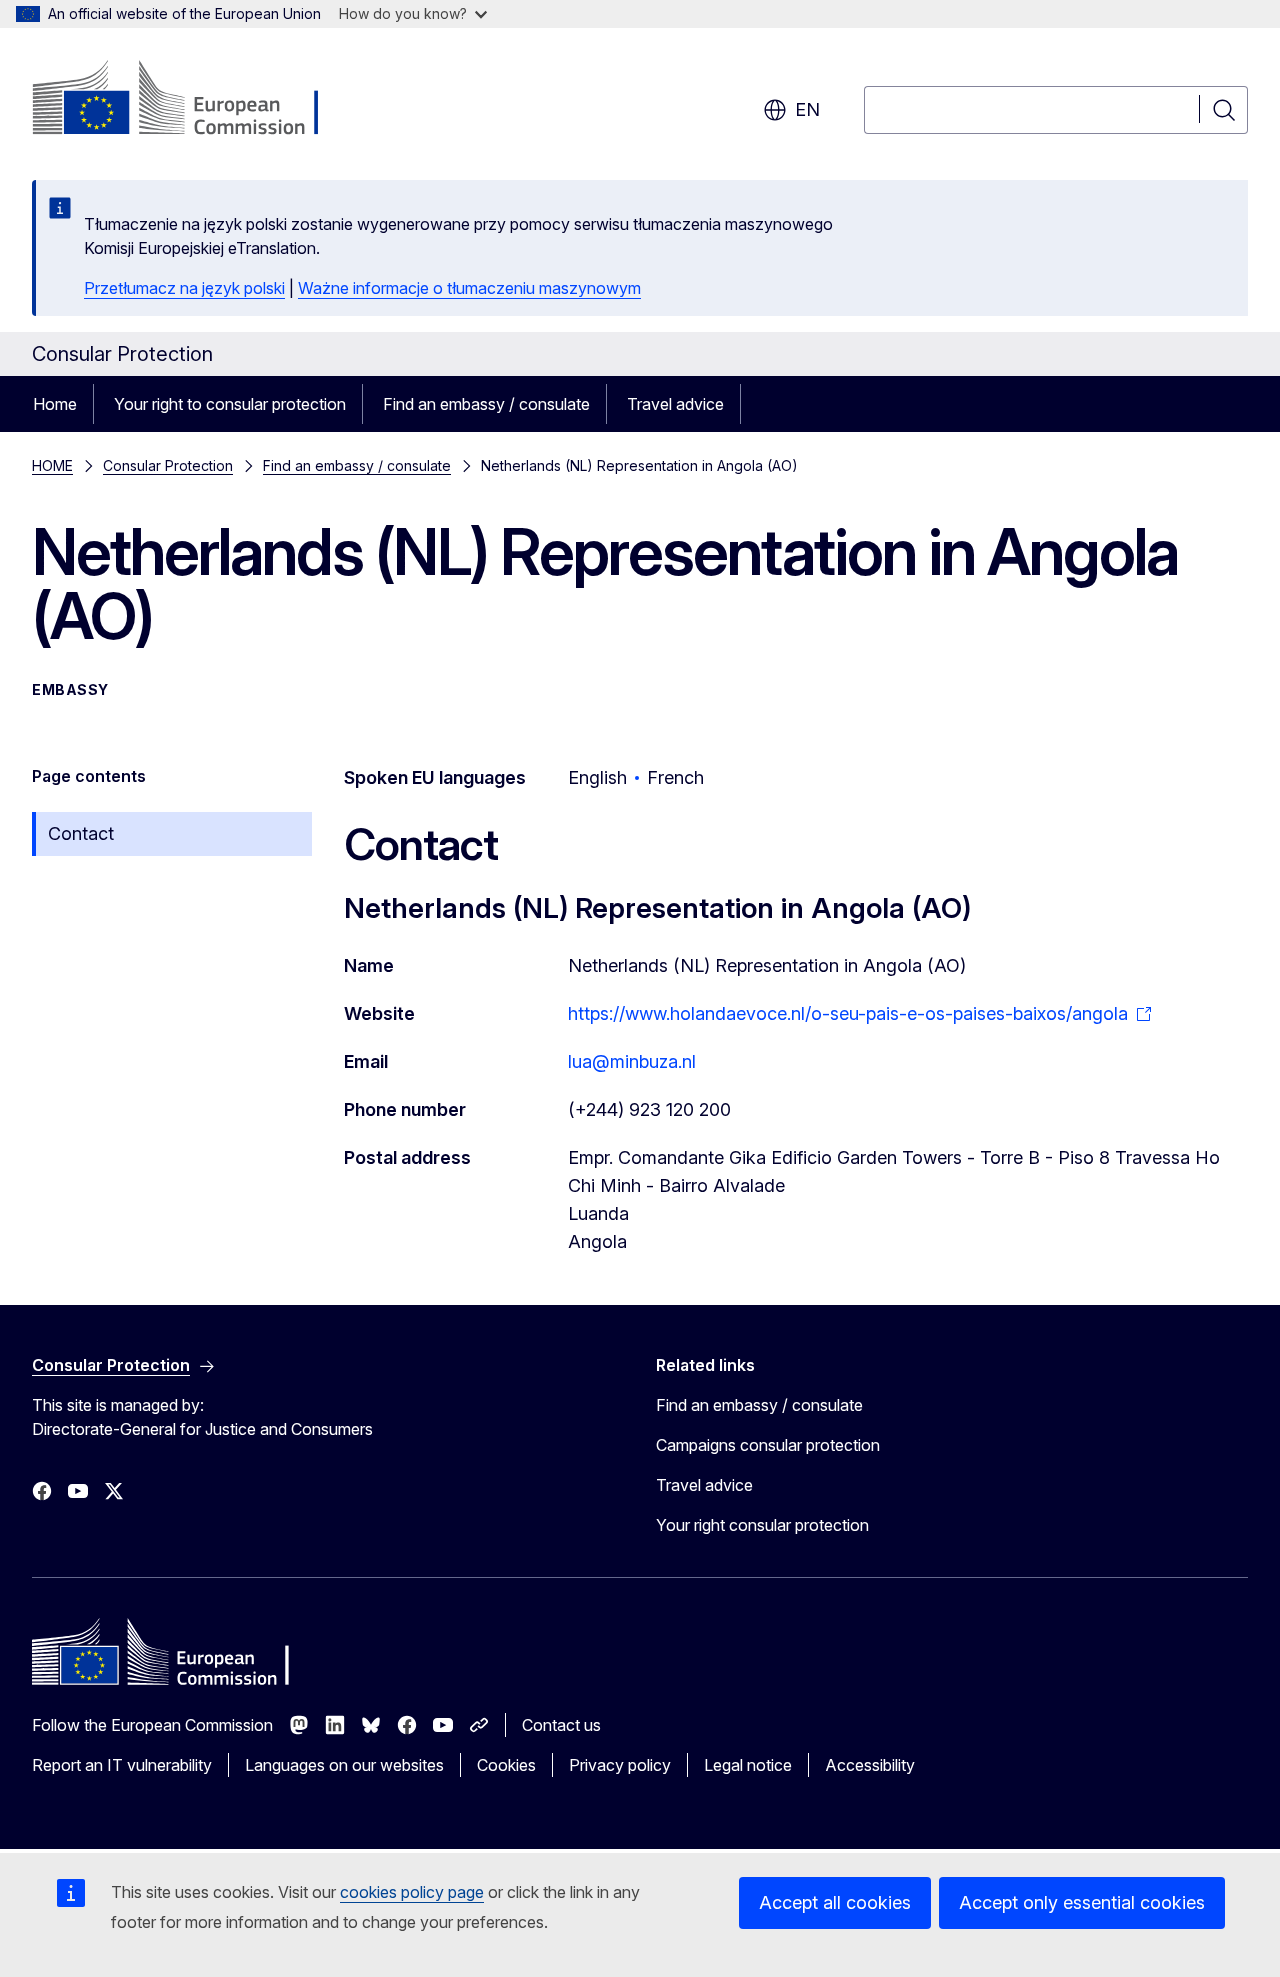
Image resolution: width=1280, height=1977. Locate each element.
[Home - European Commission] (193, 100)
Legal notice (748, 1765)
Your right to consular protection (230, 404)
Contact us (561, 1725)
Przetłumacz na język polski (184, 288)
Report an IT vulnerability (122, 1765)
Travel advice (675, 404)
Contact (81, 833)
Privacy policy (620, 1765)
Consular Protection (168, 465)
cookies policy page (412, 1892)
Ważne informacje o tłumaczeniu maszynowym (469, 288)
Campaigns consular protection (768, 1445)
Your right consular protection (762, 1525)
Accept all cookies (835, 1902)
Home (55, 404)
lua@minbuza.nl (632, 1061)
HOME (52, 465)
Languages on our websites (344, 1765)
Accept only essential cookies (1082, 1902)
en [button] (807, 109)
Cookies (506, 1765)
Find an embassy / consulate (486, 404)
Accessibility (870, 1765)
